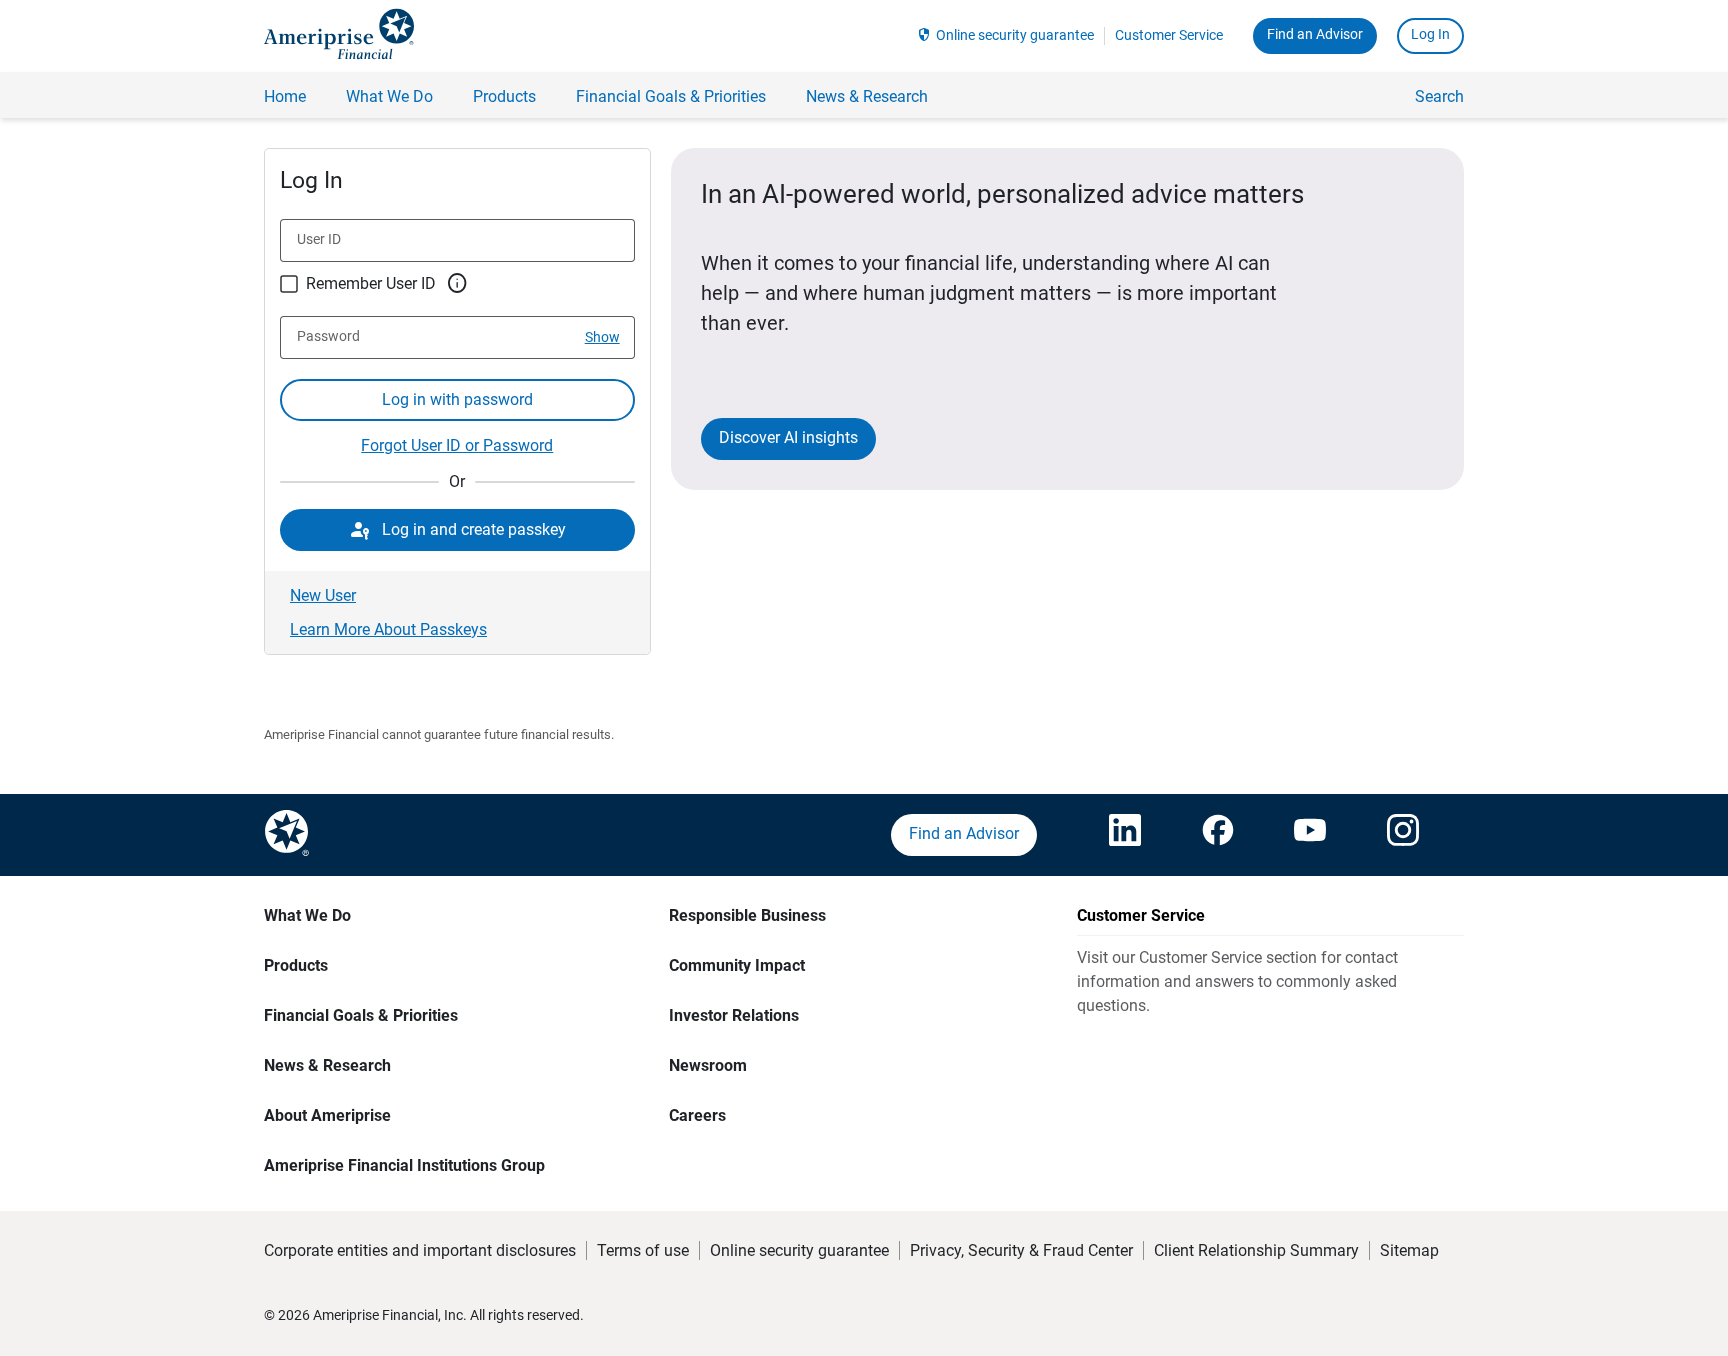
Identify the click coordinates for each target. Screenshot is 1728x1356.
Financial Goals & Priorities (361, 1015)
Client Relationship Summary (1256, 1250)
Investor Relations (734, 1015)
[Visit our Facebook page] (1218, 835)
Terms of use (643, 1250)
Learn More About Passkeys (388, 629)
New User (323, 595)
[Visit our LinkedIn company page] (1125, 835)
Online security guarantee (1015, 35)
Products (296, 965)
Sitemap (1409, 1250)
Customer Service (1169, 35)
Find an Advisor (1315, 34)
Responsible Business (747, 915)
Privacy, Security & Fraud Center (1021, 1250)
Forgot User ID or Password (457, 445)
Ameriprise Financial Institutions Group (404, 1165)
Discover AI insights (788, 437)
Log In (1430, 34)
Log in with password (457, 399)
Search (1439, 96)
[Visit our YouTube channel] (1310, 835)
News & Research (327, 1065)
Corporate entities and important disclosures (420, 1250)
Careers (697, 1115)
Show (602, 337)
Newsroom (708, 1065)
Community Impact (737, 965)
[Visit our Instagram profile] (1403, 835)
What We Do (307, 915)
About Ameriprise (327, 1115)
